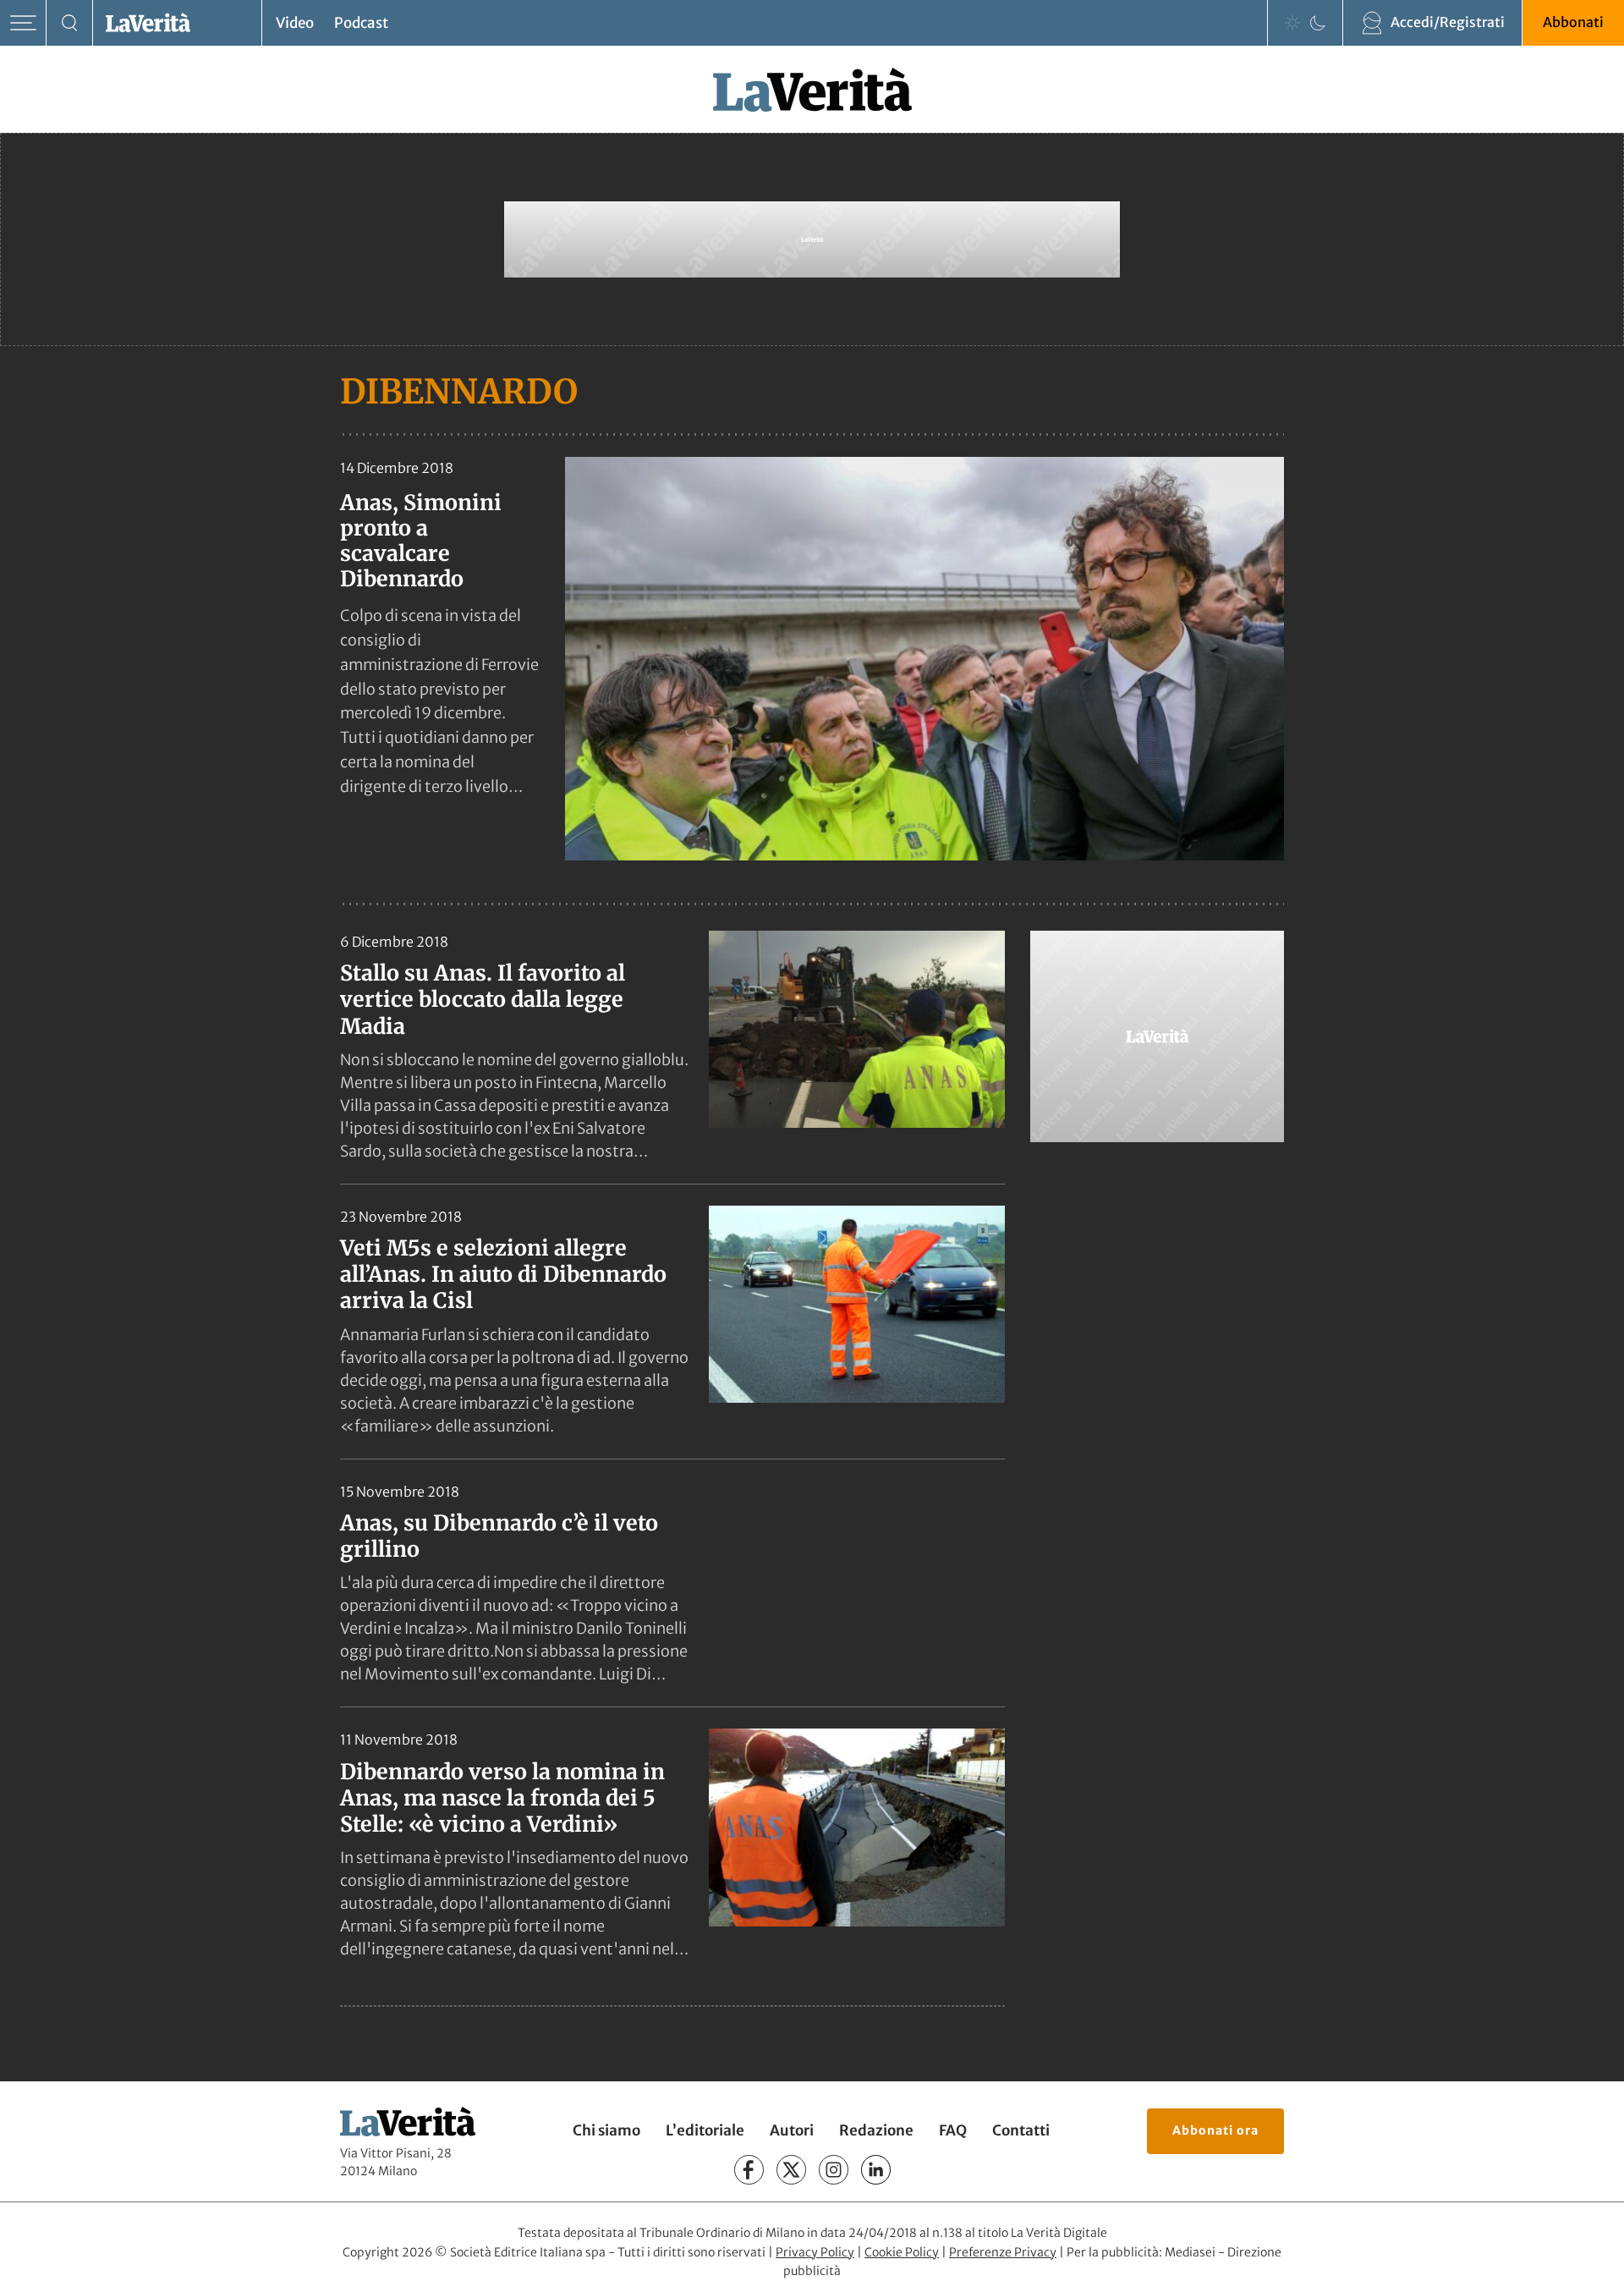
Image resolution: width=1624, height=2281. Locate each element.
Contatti (1021, 2131)
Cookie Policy (902, 2252)
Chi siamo (606, 2131)
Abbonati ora (1215, 2130)
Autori (792, 2131)
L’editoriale (705, 2131)
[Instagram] (834, 2171)
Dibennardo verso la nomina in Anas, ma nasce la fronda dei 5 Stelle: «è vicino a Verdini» (502, 1798)
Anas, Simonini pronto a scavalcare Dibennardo (421, 541)
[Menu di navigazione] (23, 23)
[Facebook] (749, 2171)
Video (295, 23)
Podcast (361, 23)
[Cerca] (70, 23)
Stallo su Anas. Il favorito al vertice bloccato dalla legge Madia (483, 1000)
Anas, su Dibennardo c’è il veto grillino (499, 1536)
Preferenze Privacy (1003, 2252)
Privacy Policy (815, 2252)
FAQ (953, 2131)
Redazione (876, 2131)
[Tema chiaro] (1292, 23)
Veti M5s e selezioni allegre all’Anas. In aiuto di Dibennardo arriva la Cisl (503, 1275)
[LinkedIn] (876, 2171)
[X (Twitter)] (791, 2171)
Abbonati (1573, 22)
